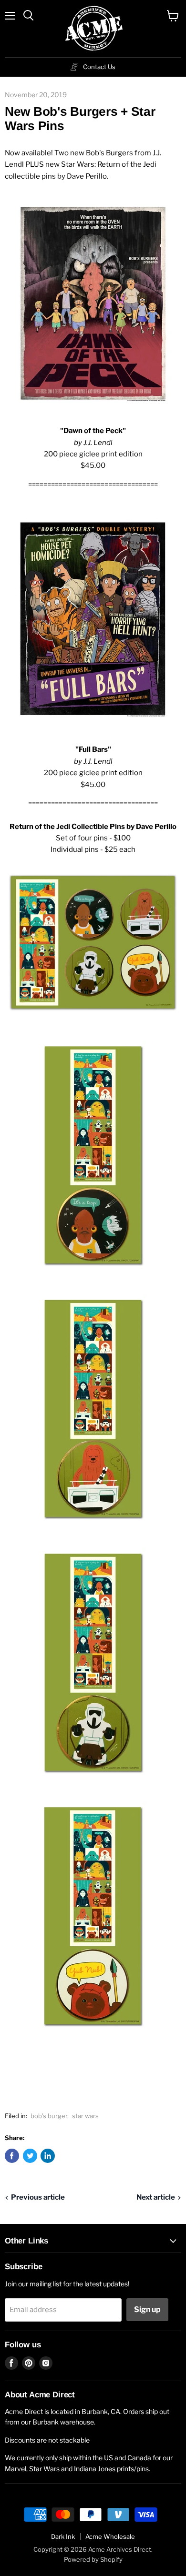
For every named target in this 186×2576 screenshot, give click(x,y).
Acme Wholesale (110, 2536)
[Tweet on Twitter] (30, 2156)
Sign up (147, 2309)
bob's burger (49, 2116)
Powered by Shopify (93, 2559)
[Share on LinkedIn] (48, 2156)
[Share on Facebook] (12, 2156)
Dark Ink (63, 2536)
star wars (85, 2116)
